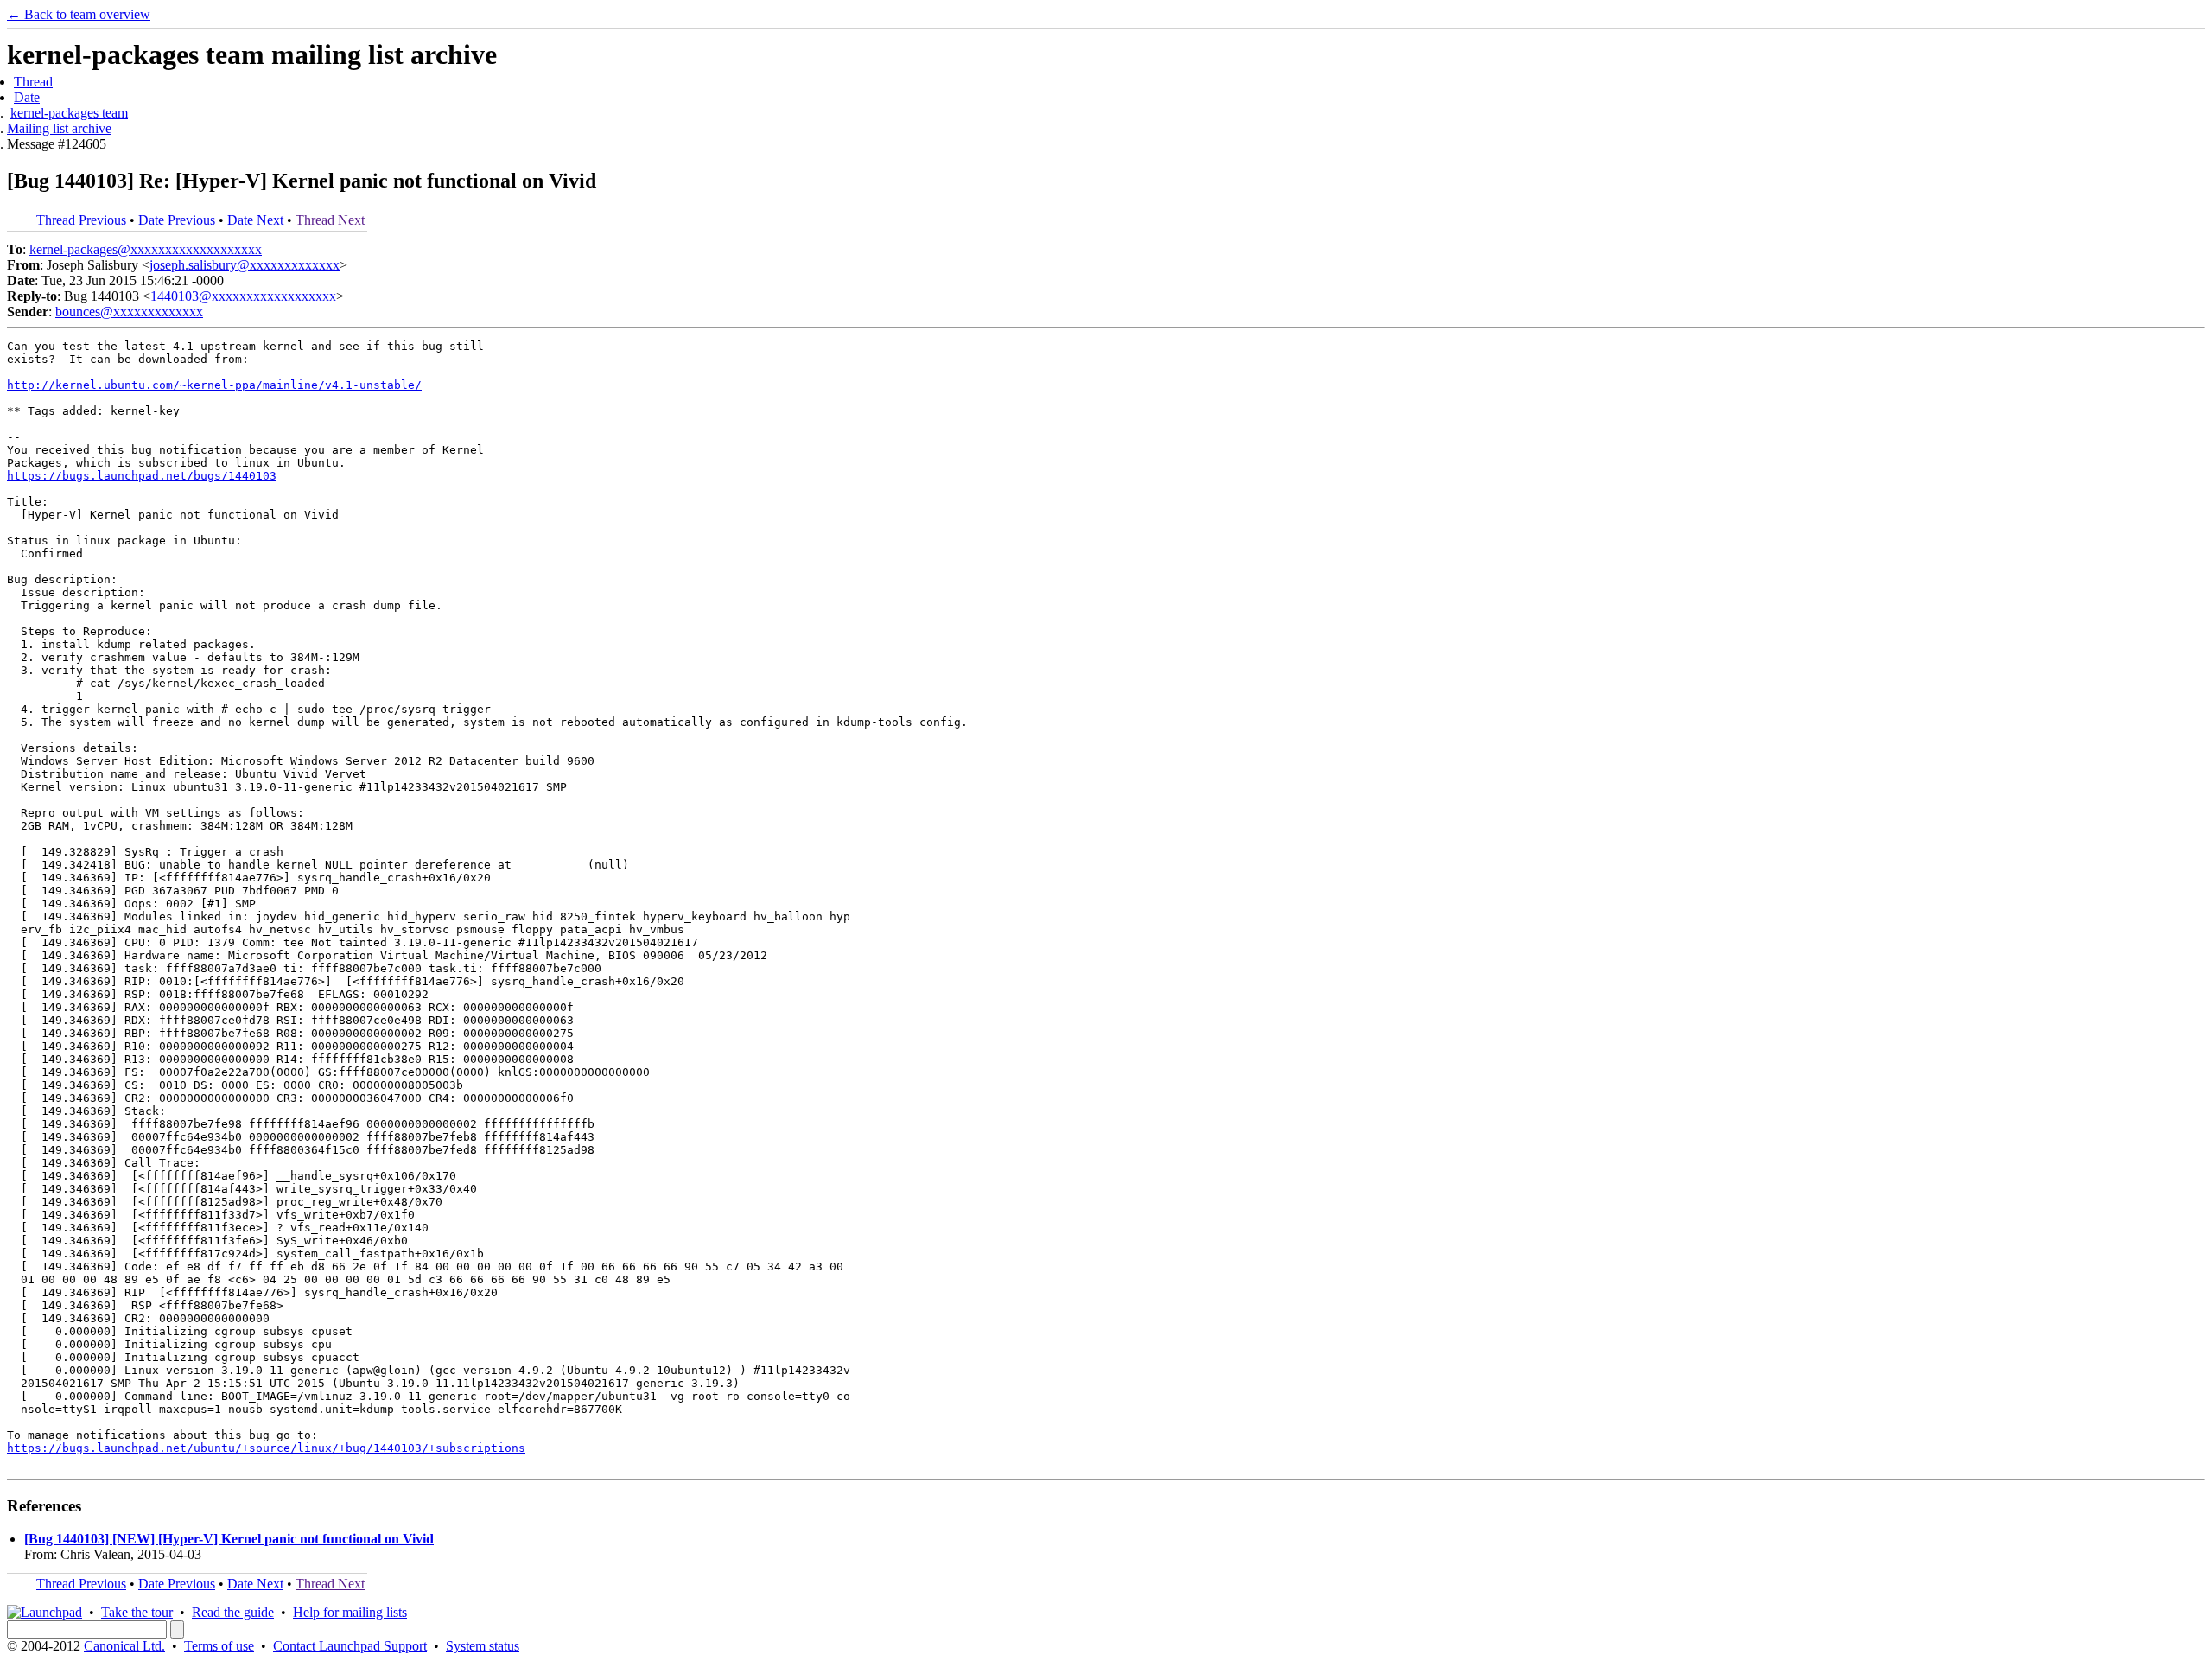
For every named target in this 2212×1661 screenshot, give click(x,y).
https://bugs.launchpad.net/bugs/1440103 (142, 476)
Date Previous (177, 220)
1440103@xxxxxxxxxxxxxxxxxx (243, 296)
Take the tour (137, 1612)
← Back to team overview (79, 14)
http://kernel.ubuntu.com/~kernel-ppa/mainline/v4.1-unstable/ (214, 385)
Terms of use (219, 1646)
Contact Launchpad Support (350, 1646)
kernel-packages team (69, 113)
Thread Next (330, 220)
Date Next (255, 220)
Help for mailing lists (350, 1612)
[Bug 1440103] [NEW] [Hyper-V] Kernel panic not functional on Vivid (229, 1539)
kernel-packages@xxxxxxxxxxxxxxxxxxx (146, 249)
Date (27, 97)
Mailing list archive (59, 128)
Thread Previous (81, 220)
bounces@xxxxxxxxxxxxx (129, 312)
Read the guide (233, 1612)
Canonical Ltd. (124, 1646)
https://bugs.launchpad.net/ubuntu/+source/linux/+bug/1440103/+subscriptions (266, 1448)
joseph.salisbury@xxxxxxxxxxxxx (245, 265)
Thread (33, 82)
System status (483, 1646)
